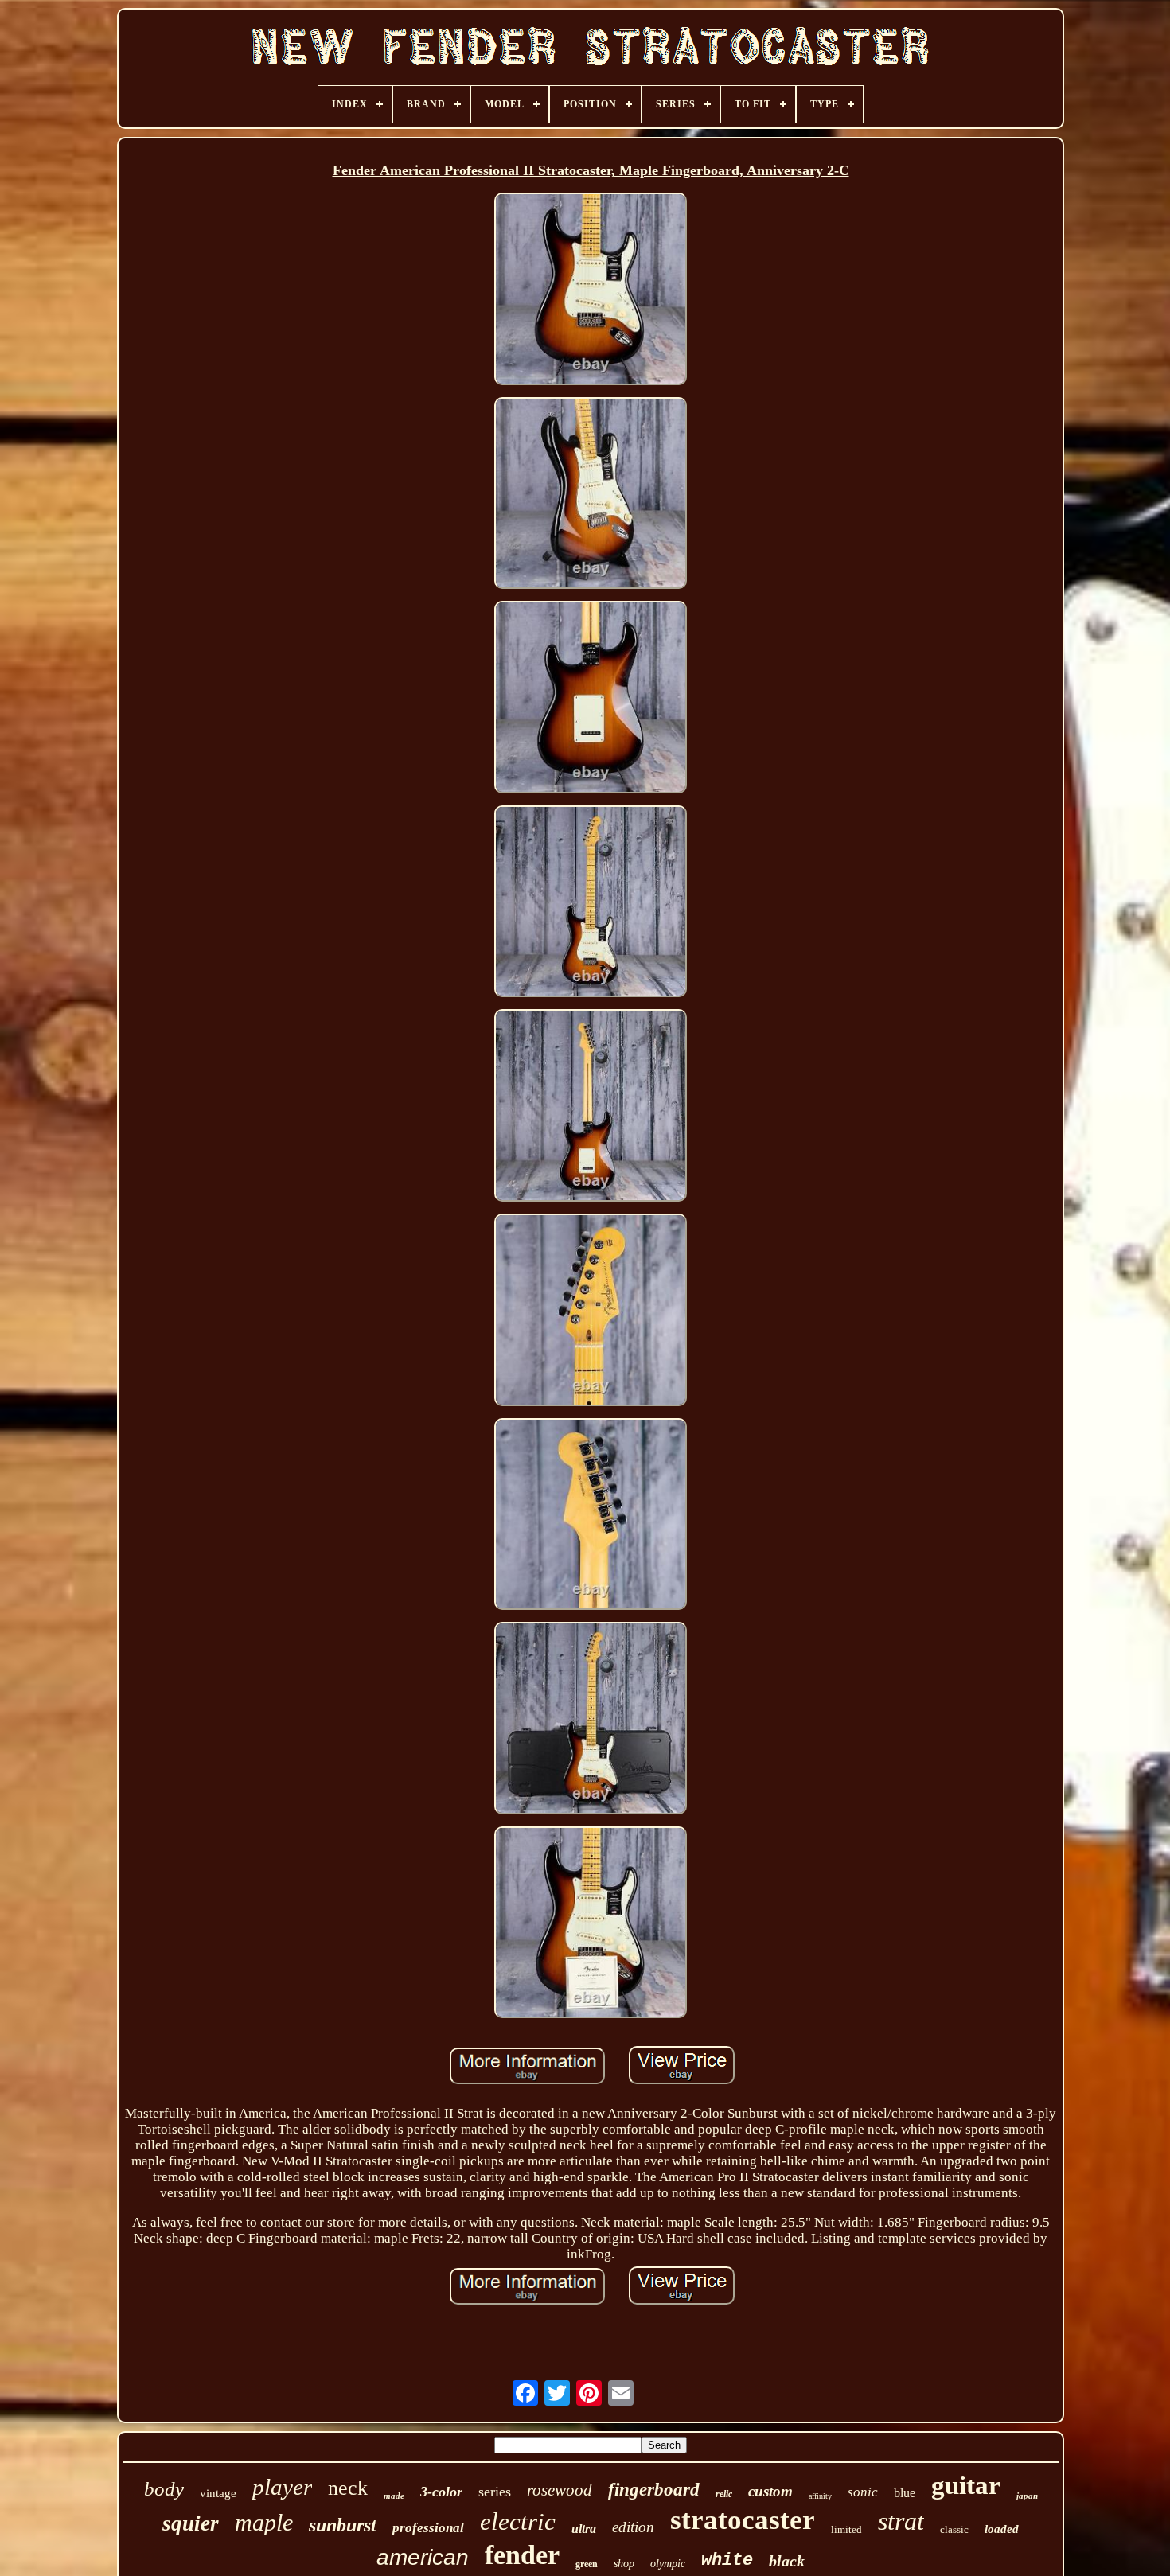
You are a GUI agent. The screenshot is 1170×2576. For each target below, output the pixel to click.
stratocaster (743, 2520)
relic (724, 2494)
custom (770, 2491)
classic (954, 2529)
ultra (584, 2529)
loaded (1002, 2529)
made (394, 2496)
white (727, 2560)
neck (348, 2488)
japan (1027, 2496)
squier (191, 2523)
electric (518, 2521)
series (495, 2492)
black (787, 2561)
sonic (863, 2492)
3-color (441, 2492)
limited (846, 2529)
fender (522, 2555)
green (587, 2564)
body (164, 2489)
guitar (966, 2485)
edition (633, 2527)
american (423, 2557)
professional (428, 2528)
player (282, 2487)
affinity (820, 2496)
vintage (218, 2493)
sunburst (343, 2525)
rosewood (560, 2490)
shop (624, 2564)
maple (264, 2522)
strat (901, 2521)
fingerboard (654, 2490)
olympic (668, 2564)
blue (905, 2493)
